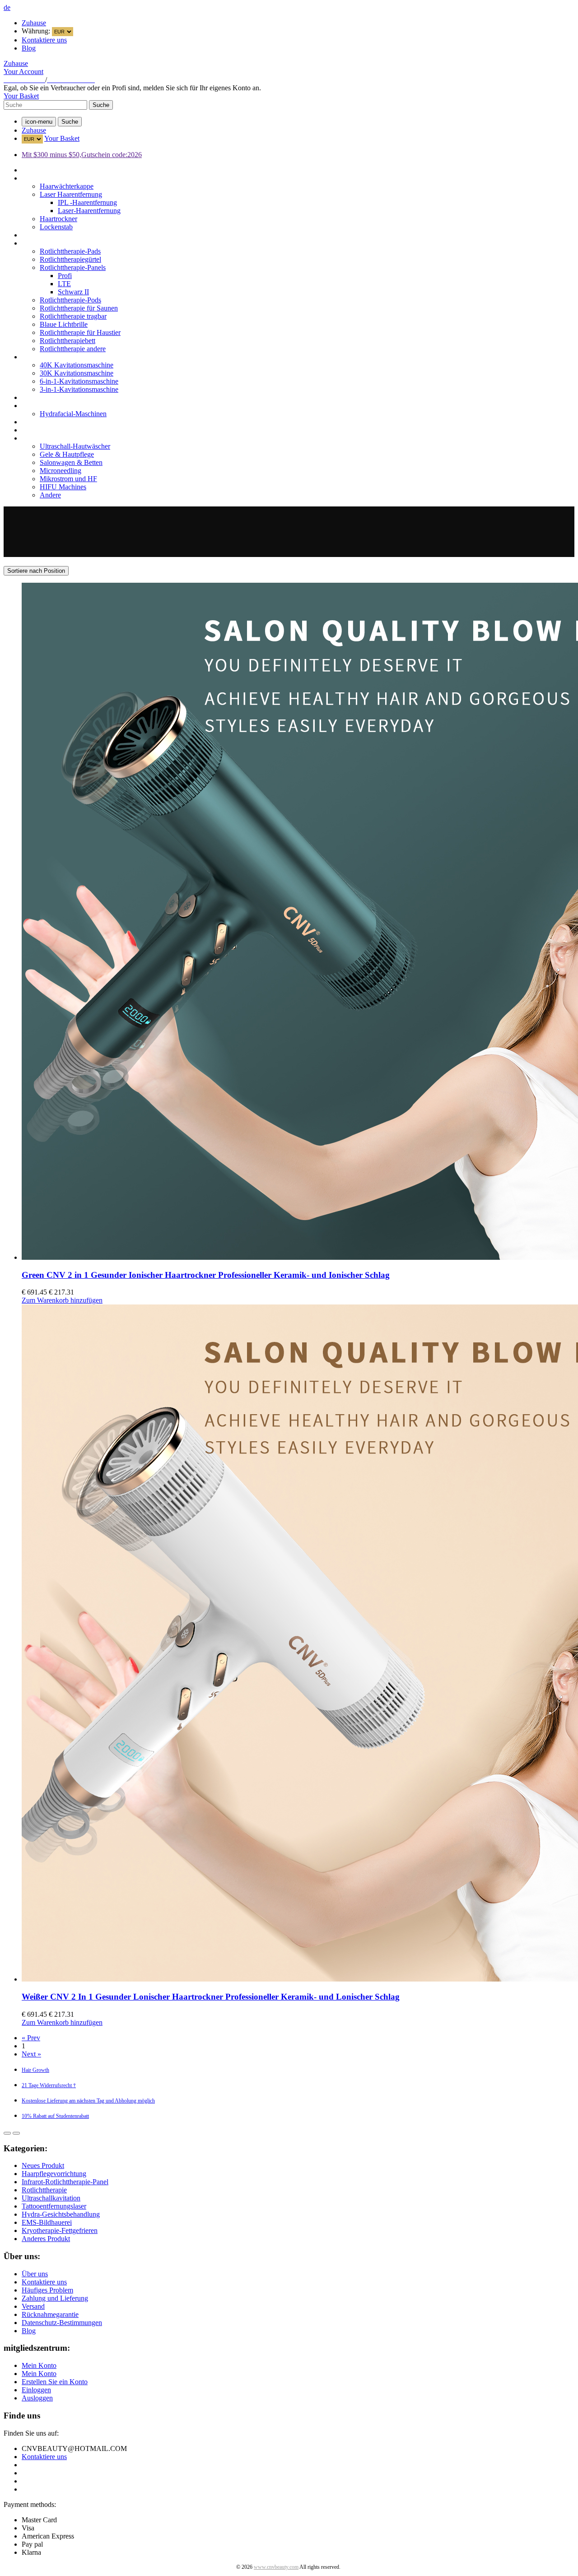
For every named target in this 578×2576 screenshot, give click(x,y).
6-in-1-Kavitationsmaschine (79, 381)
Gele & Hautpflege (67, 454)
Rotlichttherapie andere (73, 349)
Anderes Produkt (46, 438)
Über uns (35, 2274)
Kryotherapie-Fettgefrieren (60, 430)
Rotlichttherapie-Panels (73, 267)
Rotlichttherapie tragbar (73, 316)
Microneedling (61, 471)
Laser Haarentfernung (71, 194)
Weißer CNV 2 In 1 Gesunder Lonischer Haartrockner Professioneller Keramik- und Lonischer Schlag (211, 1997)
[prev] (7, 2133)
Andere (50, 495)
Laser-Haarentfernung (89, 211)
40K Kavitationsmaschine (77, 365)
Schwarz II (73, 292)
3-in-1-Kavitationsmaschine (79, 389)
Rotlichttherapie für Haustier (80, 332)
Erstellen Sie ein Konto (55, 2382)
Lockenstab (56, 227)
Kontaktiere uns (44, 40)
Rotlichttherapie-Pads (70, 251)
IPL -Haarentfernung (87, 202)
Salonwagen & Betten (71, 462)
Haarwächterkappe (67, 186)
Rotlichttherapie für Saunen (79, 308)
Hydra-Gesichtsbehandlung (61, 406)
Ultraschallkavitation (51, 357)
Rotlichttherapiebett (68, 341)
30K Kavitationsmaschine (77, 373)
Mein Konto (39, 2365)
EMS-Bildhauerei (47, 422)
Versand (33, 2306)
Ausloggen (37, 2398)
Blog (29, 48)
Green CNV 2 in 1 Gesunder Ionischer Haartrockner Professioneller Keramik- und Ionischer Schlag (206, 1275)
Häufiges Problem (47, 2290)
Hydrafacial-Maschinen (73, 414)
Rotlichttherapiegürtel (70, 259)
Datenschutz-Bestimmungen (62, 2323)
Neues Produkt (43, 170)
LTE (64, 284)
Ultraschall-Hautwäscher (75, 446)
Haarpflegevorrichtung (54, 178)
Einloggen (36, 2390)
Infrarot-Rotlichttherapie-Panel (65, 235)
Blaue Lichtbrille (64, 324)
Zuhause (34, 23)
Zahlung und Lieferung (55, 2298)
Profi (65, 276)
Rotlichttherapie (44, 243)
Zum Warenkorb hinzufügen (62, 1300)
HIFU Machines (63, 487)
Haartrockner (58, 219)
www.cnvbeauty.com (276, 2567)
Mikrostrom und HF (68, 479)
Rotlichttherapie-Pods (70, 300)
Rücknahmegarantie (50, 2314)
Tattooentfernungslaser (54, 397)
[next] (16, 2133)
